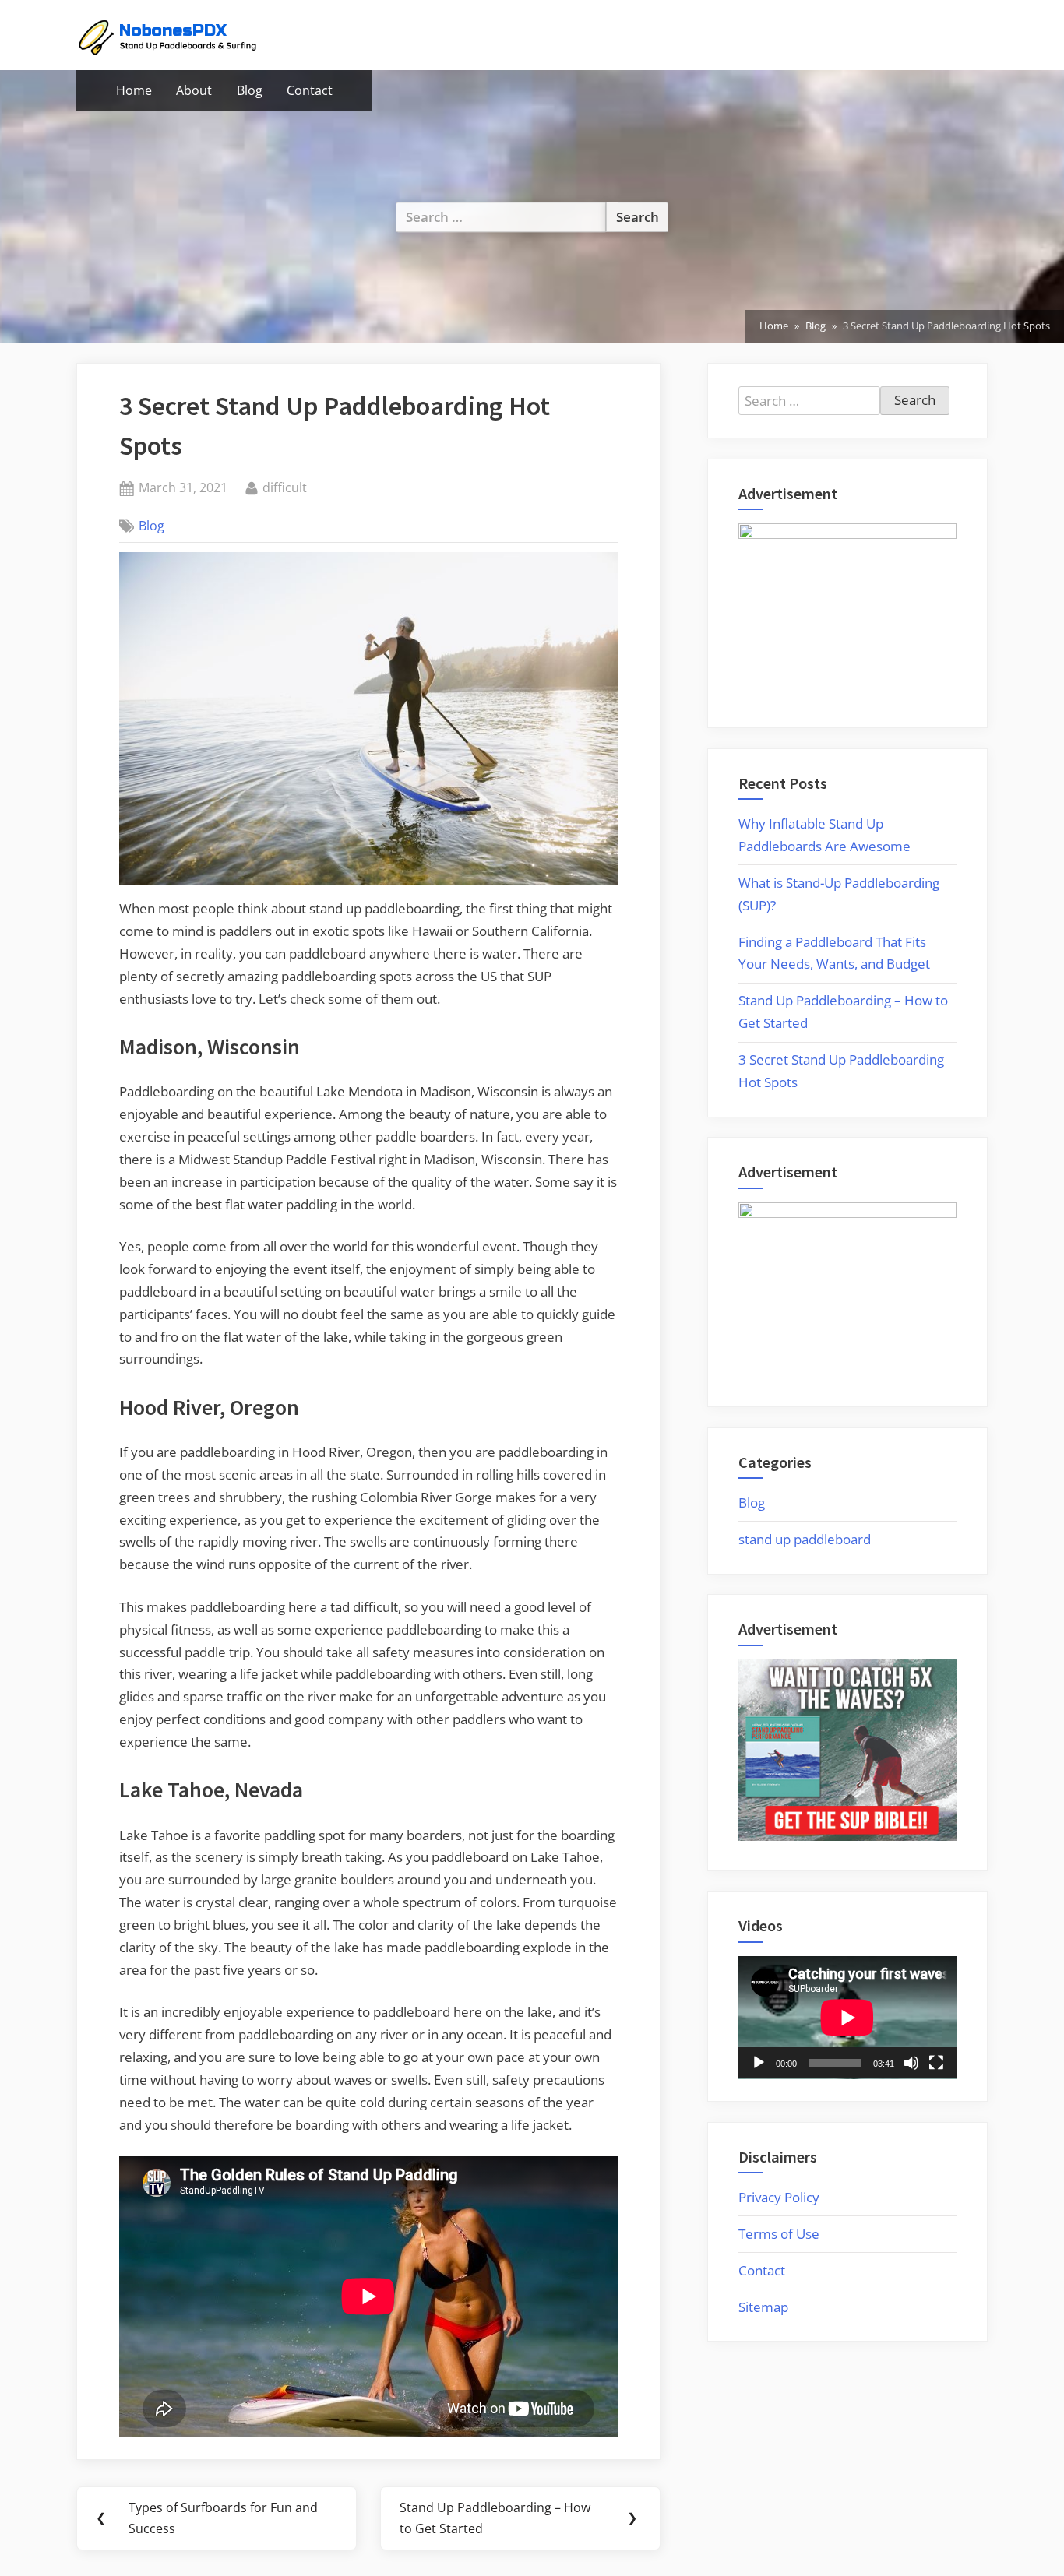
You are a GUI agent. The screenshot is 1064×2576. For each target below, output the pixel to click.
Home (134, 90)
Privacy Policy (779, 2197)
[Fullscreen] (936, 2063)
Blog (250, 90)
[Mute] (911, 2063)
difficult (285, 487)
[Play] (759, 2063)
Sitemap (763, 2307)
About (194, 90)
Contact (310, 90)
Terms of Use (779, 2234)
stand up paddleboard (805, 1539)
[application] (847, 2018)
